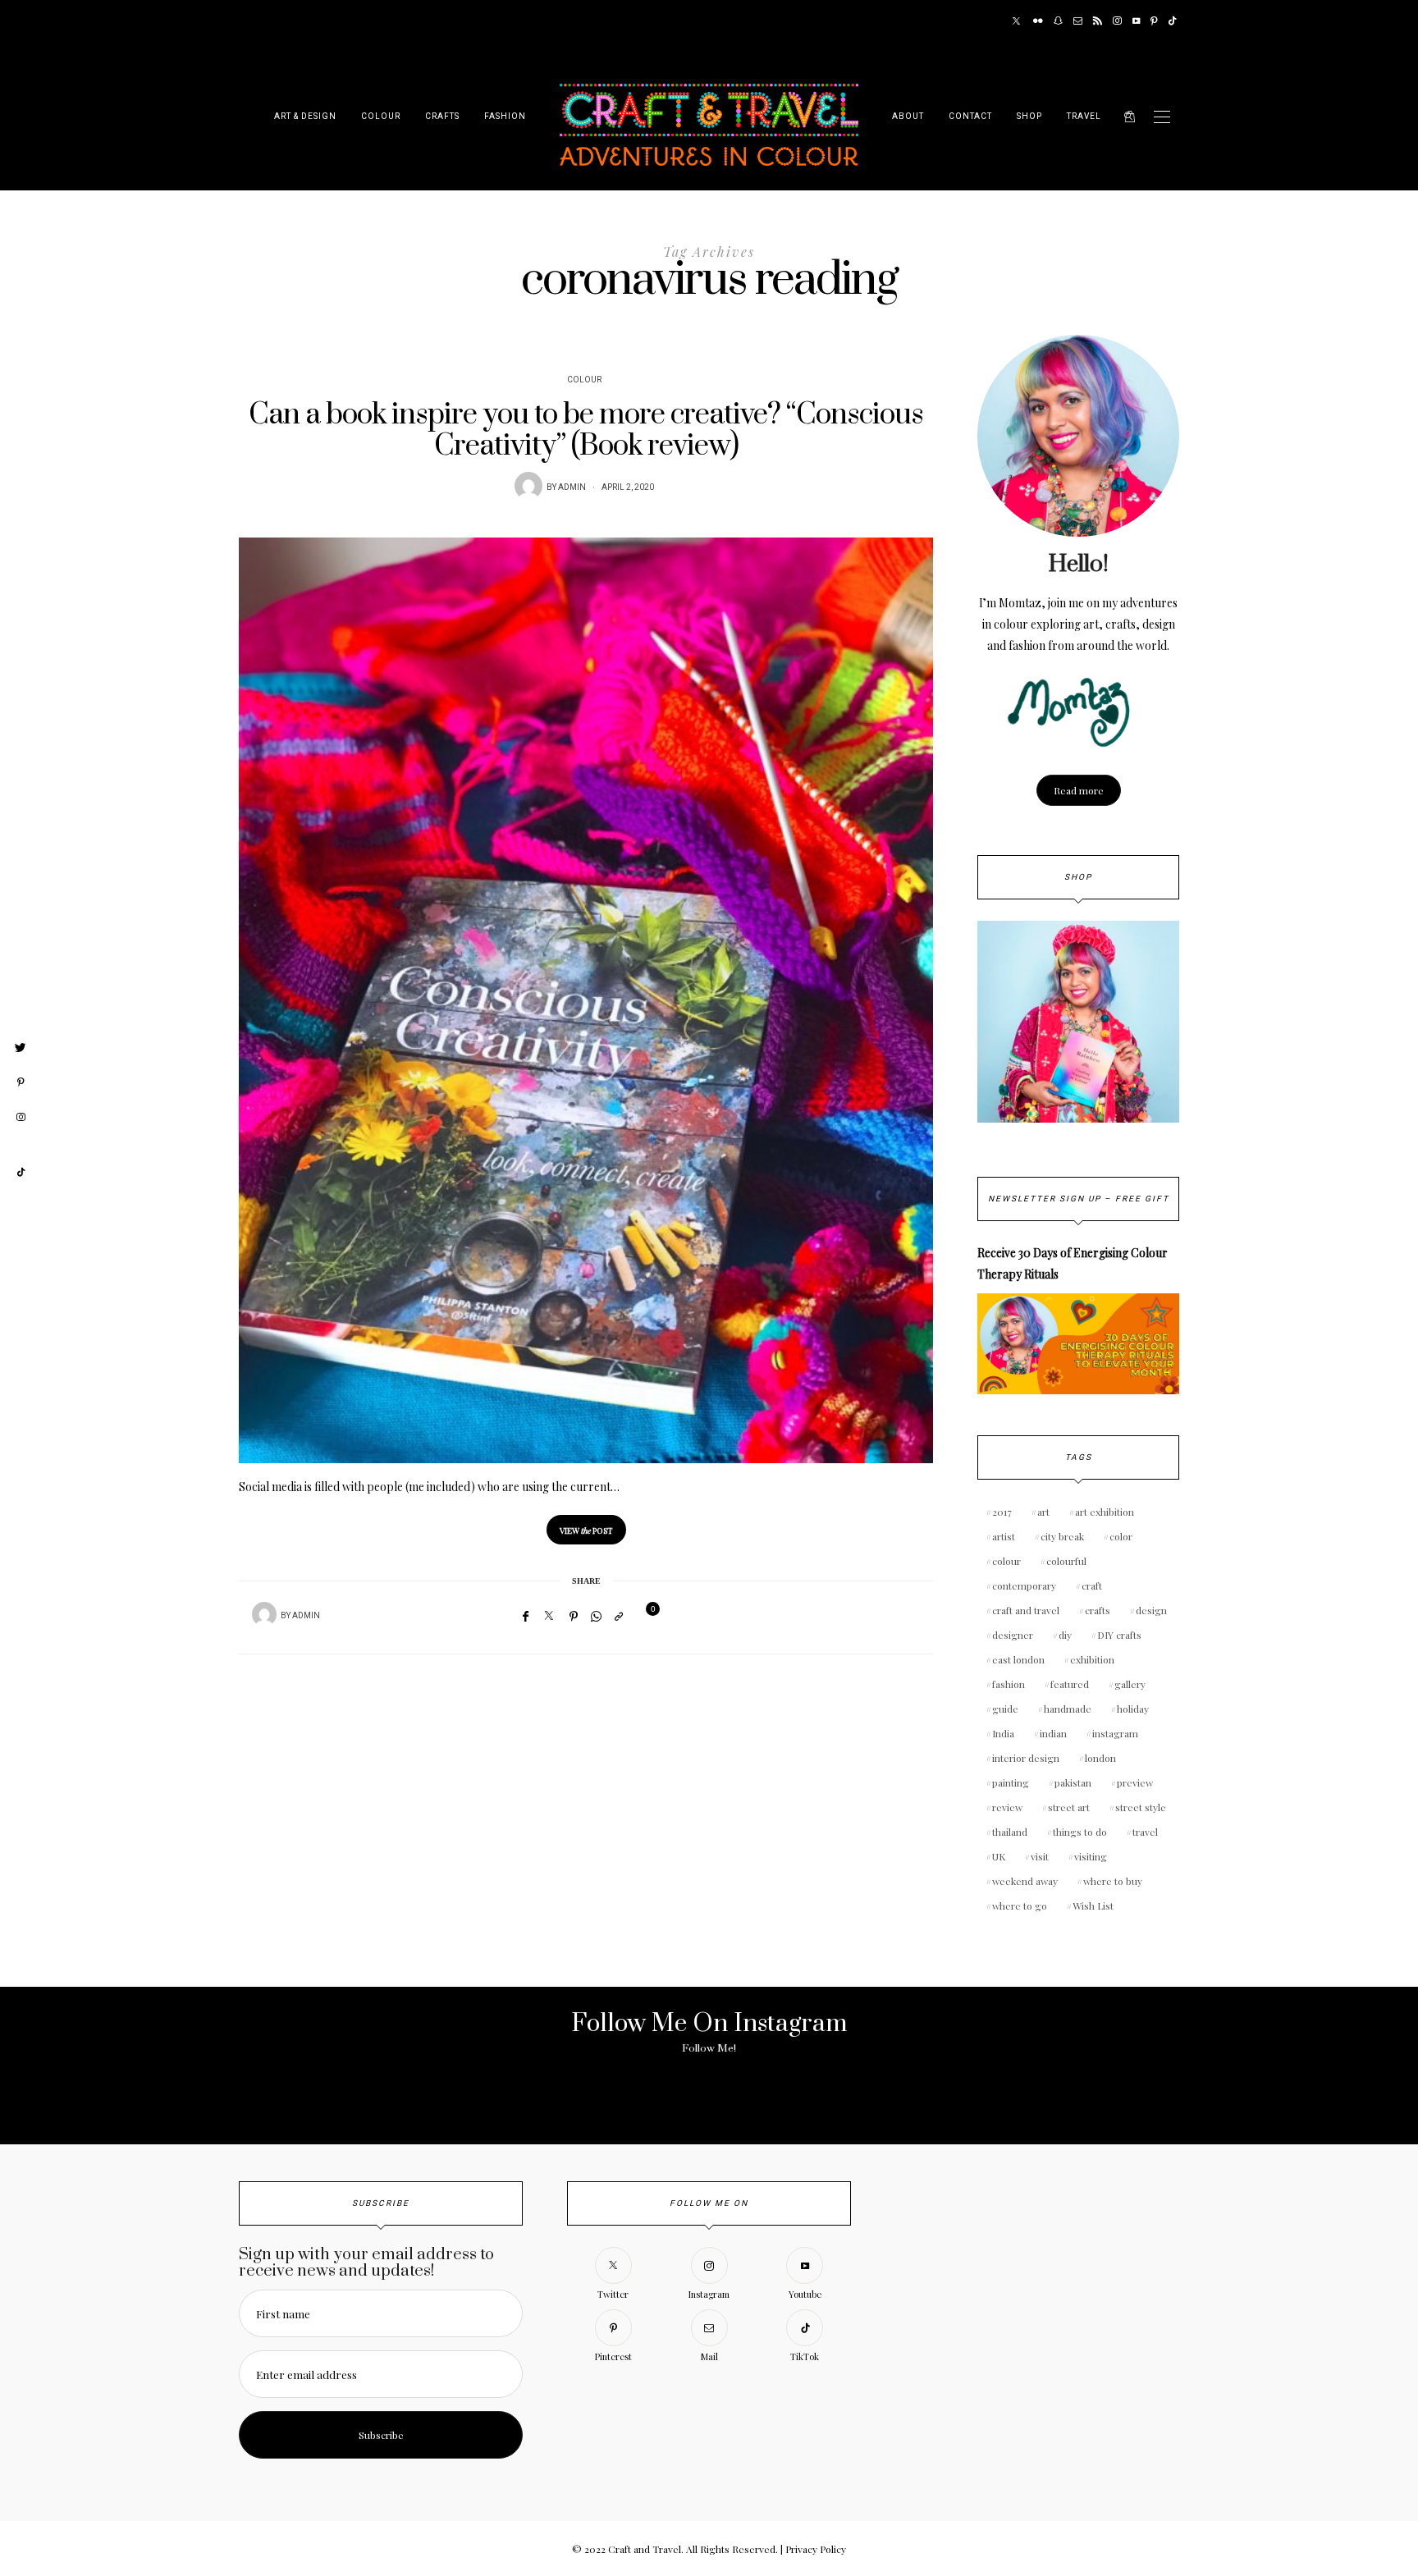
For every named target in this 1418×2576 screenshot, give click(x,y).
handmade (1068, 1709)
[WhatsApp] (596, 1616)
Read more (1079, 790)
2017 (1002, 1512)
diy (1065, 1635)
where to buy (1113, 1881)
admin (572, 487)
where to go (1020, 1906)
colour (1006, 1561)
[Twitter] (1016, 21)
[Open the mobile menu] (1162, 117)
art (1043, 1512)
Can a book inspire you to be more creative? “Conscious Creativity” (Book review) (586, 430)
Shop (1029, 117)
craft (1092, 1585)
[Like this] (643, 1615)
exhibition (1092, 1659)
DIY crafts (1119, 1635)
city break (1062, 1536)
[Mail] (1078, 21)
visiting (1091, 1856)
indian (1053, 1733)
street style (1141, 1807)
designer (1013, 1635)
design (1151, 1610)
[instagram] (21, 1118)
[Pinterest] (1154, 21)
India (1003, 1733)
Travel (1084, 117)
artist (1004, 1536)
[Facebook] (526, 1616)
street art (1069, 1807)
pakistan (1073, 1782)
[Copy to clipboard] (619, 1616)
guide (1005, 1709)
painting (1011, 1782)
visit (1040, 1856)
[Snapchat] (1058, 21)
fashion (1009, 1684)
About (908, 117)
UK (999, 1856)
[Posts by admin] (528, 486)
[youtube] (21, 1145)
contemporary (1024, 1585)
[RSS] (1098, 21)
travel (1145, 1832)
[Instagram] (1117, 21)
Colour (381, 117)
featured (1070, 1684)
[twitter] (21, 1048)
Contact (970, 117)
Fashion (505, 117)
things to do (1080, 1832)
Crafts (442, 117)
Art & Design (305, 117)
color (1121, 1536)
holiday (1133, 1709)
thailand (1010, 1832)
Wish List (1093, 1906)
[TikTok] (1172, 21)
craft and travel (1026, 1610)
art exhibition (1105, 1512)
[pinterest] (21, 1082)
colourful (1066, 1561)
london (1100, 1758)
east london (1018, 1659)
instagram (1115, 1733)
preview (1135, 1782)
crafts (1098, 1610)
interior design (1026, 1758)
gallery (1130, 1684)
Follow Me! (709, 2048)
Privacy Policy (816, 2549)
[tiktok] (21, 1173)
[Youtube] (1136, 21)
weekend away (1025, 1881)
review (1007, 1807)
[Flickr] (1038, 21)
